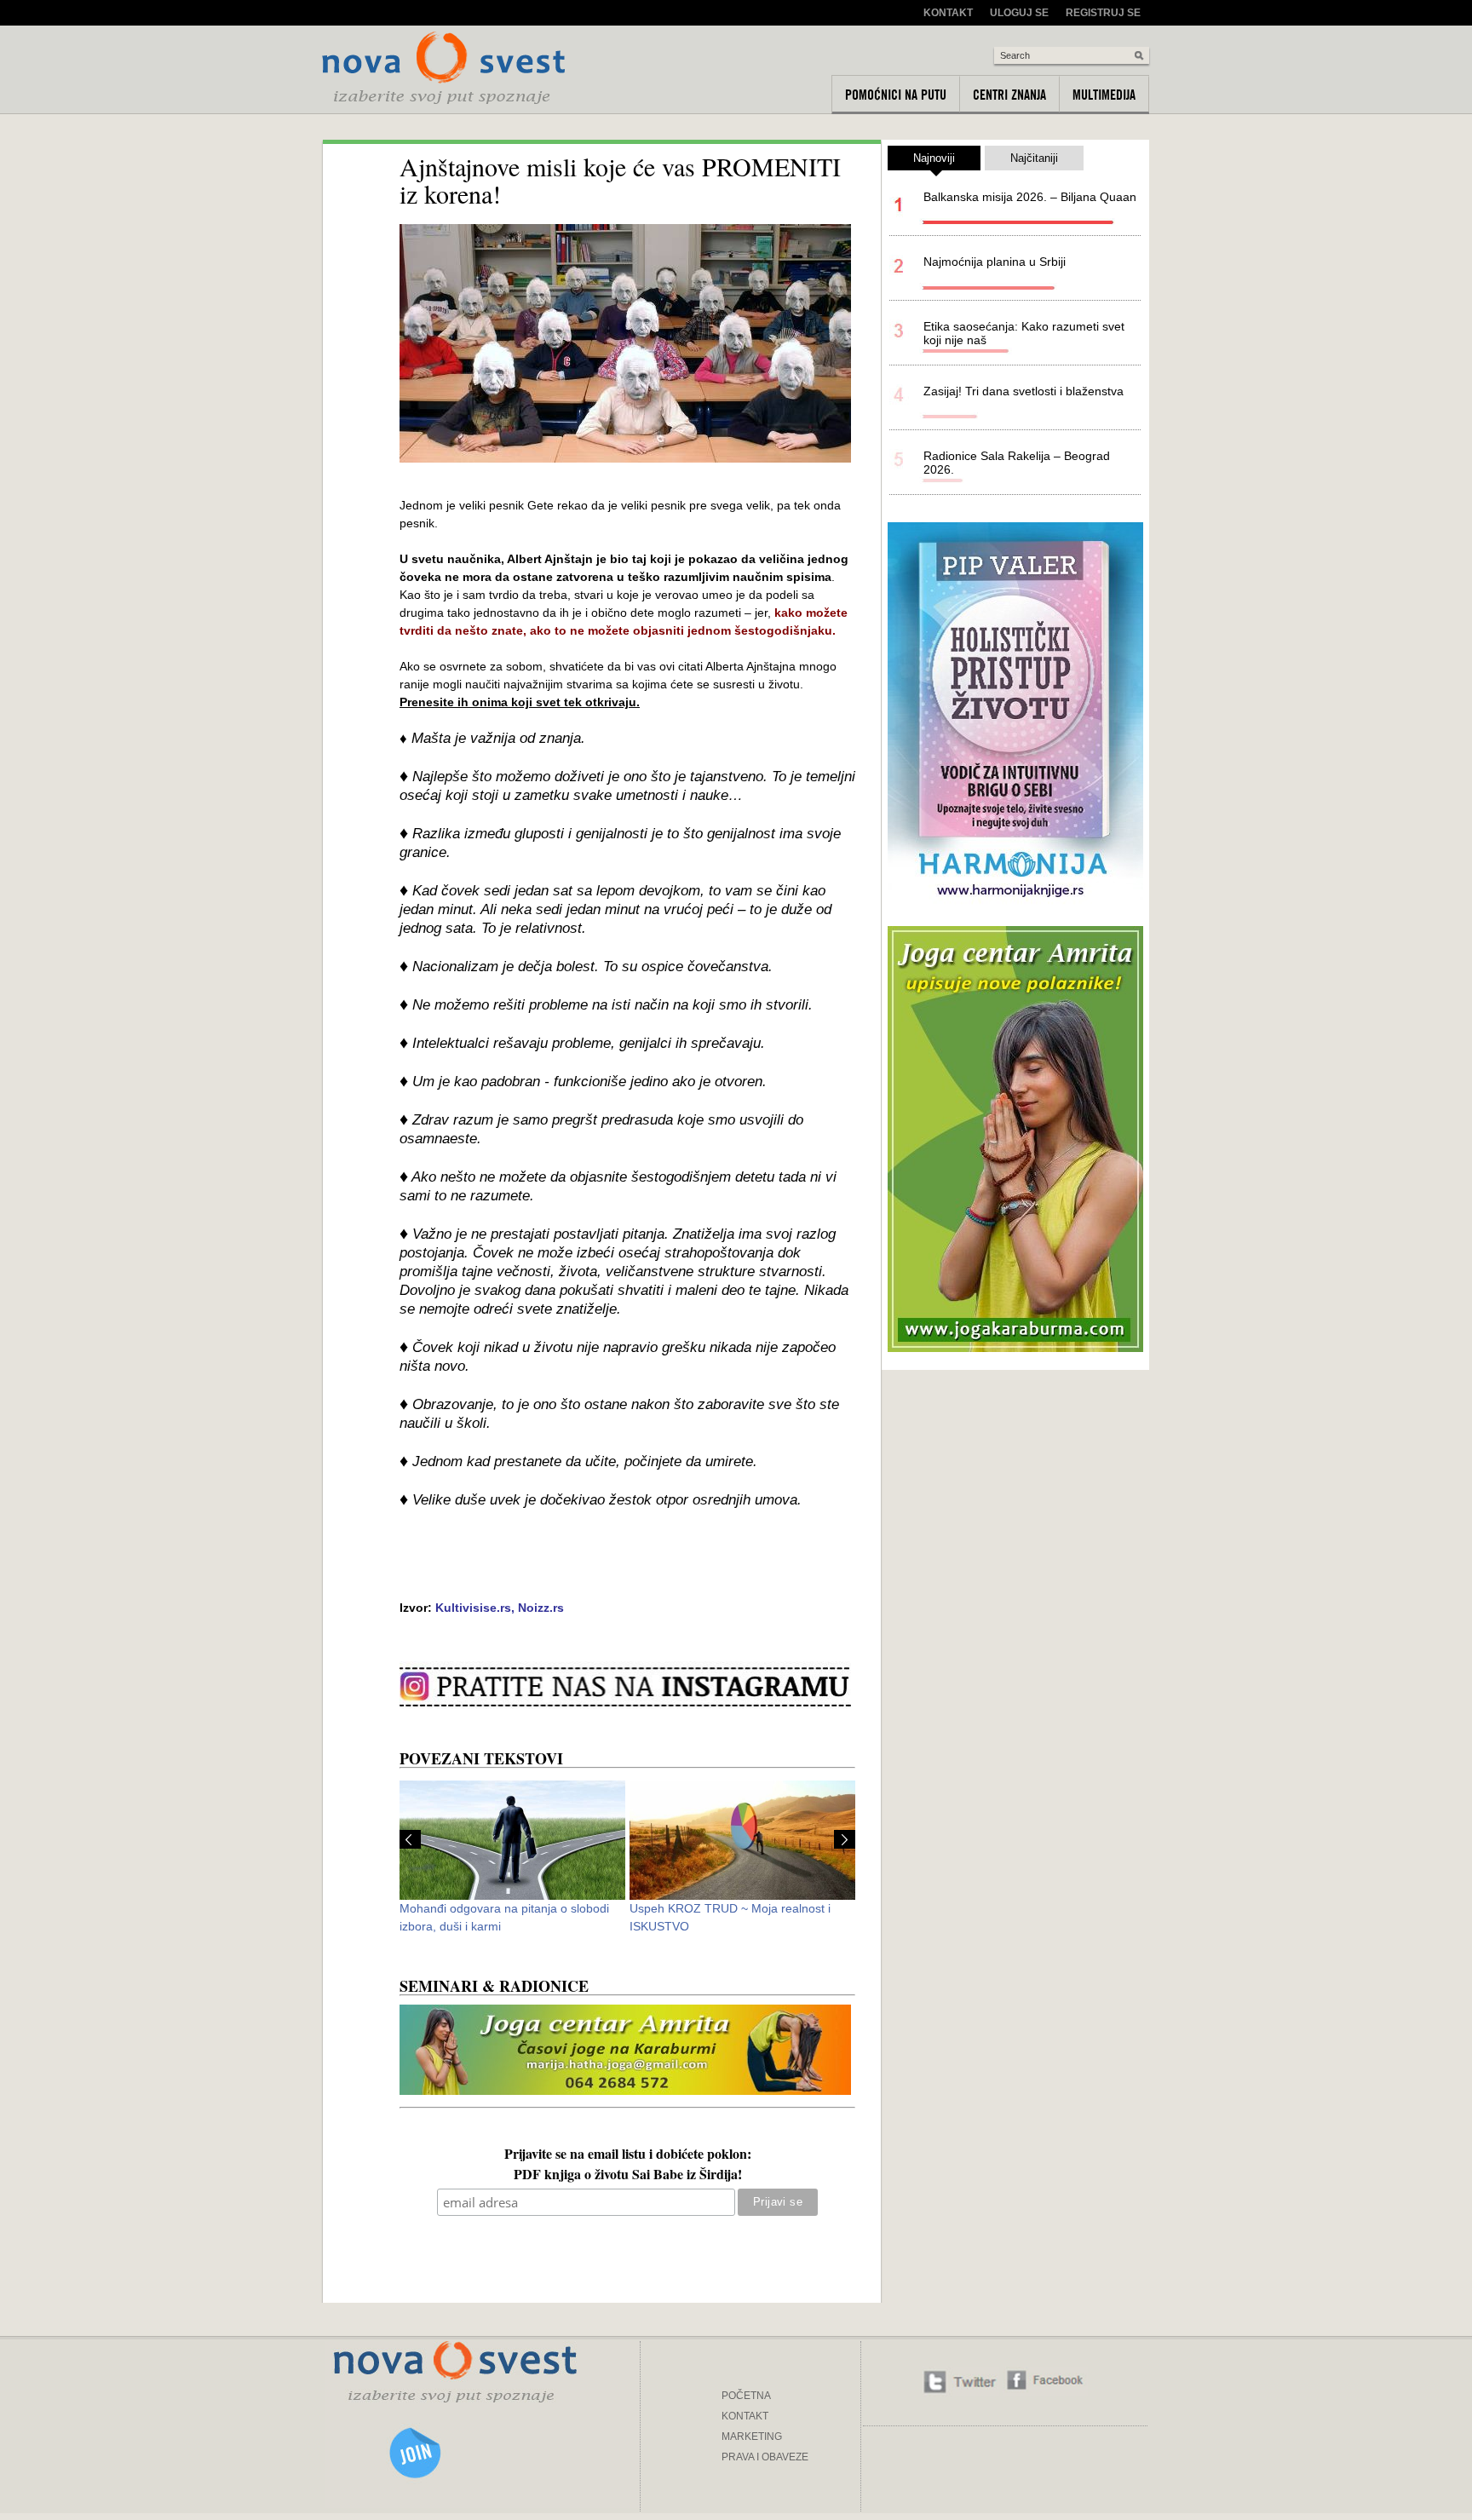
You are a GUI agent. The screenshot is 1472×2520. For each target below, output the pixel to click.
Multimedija (1104, 95)
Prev (410, 1839)
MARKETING (752, 2437)
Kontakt (948, 13)
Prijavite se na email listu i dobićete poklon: (628, 2155)
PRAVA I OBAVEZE (765, 2457)
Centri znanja (1009, 95)
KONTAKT (745, 2416)
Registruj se (1103, 13)
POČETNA (746, 2396)
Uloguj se (1019, 13)
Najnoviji (934, 158)
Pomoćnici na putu (896, 95)
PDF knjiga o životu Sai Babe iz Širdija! (628, 2176)
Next (845, 1839)
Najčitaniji (1034, 158)
